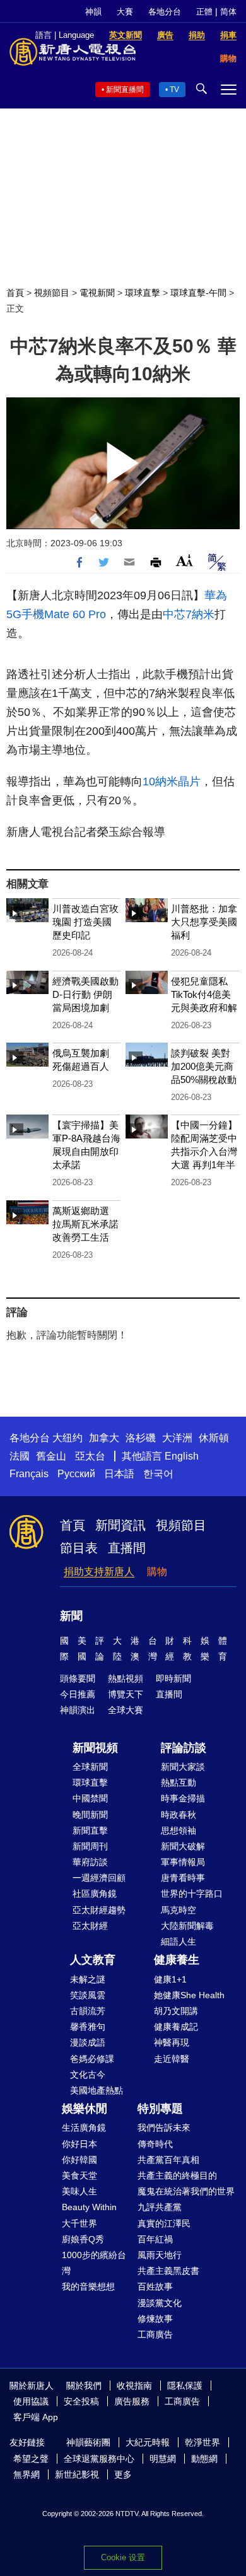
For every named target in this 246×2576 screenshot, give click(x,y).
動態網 (204, 2459)
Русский (76, 1474)
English (182, 1456)
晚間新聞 (90, 1815)
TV (174, 90)
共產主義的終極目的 (177, 2175)
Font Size (184, 560)
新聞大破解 (183, 1846)
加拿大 (104, 1438)
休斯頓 (214, 1438)
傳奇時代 (155, 2144)
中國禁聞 (90, 1798)
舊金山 (51, 1456)
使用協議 (31, 2401)
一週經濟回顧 (99, 1878)
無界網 (26, 2474)
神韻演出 (78, 1710)
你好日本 (79, 2144)
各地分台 (165, 12)
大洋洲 (177, 1438)
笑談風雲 (88, 1995)
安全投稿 (81, 2401)
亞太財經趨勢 (99, 1910)
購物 (157, 1572)
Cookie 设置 (123, 2557)
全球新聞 (90, 1767)
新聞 (71, 1616)
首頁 (15, 293)
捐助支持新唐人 (99, 1572)
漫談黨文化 (160, 2303)
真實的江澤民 (164, 2223)
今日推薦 (78, 1694)
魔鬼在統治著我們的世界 (186, 2191)
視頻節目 (52, 293)
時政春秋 (179, 1815)
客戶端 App (36, 2417)
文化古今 (88, 2075)
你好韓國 (79, 2160)
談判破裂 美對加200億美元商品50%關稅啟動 (204, 1066)
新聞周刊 (90, 1846)
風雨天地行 (160, 2255)
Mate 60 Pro (75, 614)
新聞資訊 (120, 1525)
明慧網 (163, 2459)
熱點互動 (179, 1783)
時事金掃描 (183, 1798)
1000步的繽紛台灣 (94, 2263)
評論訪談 (184, 1748)
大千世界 (79, 2223)
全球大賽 (126, 1710)
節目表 (79, 1548)
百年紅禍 (155, 2239)
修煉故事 (155, 2319)
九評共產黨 (160, 2207)
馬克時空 (179, 1910)
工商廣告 (155, 2334)
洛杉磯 (141, 1438)
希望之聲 (31, 2459)
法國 (20, 1456)
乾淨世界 (202, 2442)
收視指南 (134, 2386)
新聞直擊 (90, 1830)
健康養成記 (176, 2027)
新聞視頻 (95, 1748)
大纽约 (67, 1438)
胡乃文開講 (176, 2011)
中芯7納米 (189, 614)
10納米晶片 (172, 782)
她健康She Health (189, 1995)
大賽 (125, 12)
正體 (204, 12)
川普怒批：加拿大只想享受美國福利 (204, 922)
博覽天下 (126, 1694)
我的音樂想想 (88, 2286)
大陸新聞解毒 (187, 1926)
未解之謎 (88, 1979)
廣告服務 (132, 2401)
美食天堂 (79, 2175)
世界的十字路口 (192, 1894)
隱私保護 (185, 2386)
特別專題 (160, 2109)
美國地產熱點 (97, 2090)
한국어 (158, 1474)
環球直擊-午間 (198, 293)
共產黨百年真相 (168, 2160)
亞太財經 (90, 1926)
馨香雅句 (88, 2027)
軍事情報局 (183, 1862)
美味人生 (79, 2191)
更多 (123, 2474)
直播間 (127, 1548)
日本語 (119, 1474)
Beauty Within (89, 2207)
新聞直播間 (125, 90)
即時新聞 (173, 1678)
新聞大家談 (183, 1767)
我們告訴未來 (164, 2128)
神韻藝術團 (88, 2442)
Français (29, 1474)
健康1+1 (170, 1979)
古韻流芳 (88, 2011)
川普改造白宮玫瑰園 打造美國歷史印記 (85, 922)
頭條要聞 (78, 1678)
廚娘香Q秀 (83, 2239)
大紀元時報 (148, 2442)
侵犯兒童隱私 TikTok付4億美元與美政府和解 (204, 994)
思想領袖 (179, 1830)
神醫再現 (172, 2042)
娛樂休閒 (85, 2109)
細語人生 (179, 1941)
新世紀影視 (77, 2474)
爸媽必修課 (92, 2059)
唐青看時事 (183, 1878)
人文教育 (93, 1960)
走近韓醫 (172, 2059)
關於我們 (84, 2386)
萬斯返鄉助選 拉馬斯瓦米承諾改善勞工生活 (85, 1224)
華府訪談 (90, 1862)
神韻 (93, 12)
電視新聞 (97, 293)
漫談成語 (88, 2042)
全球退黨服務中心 (99, 2459)
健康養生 (177, 1960)
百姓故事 (155, 2286)
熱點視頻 (126, 1678)
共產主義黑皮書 (168, 2271)
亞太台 (90, 1456)
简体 (228, 12)
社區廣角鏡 (95, 1894)
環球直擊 (143, 293)
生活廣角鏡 (84, 2128)
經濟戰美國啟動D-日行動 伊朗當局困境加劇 (85, 994)
